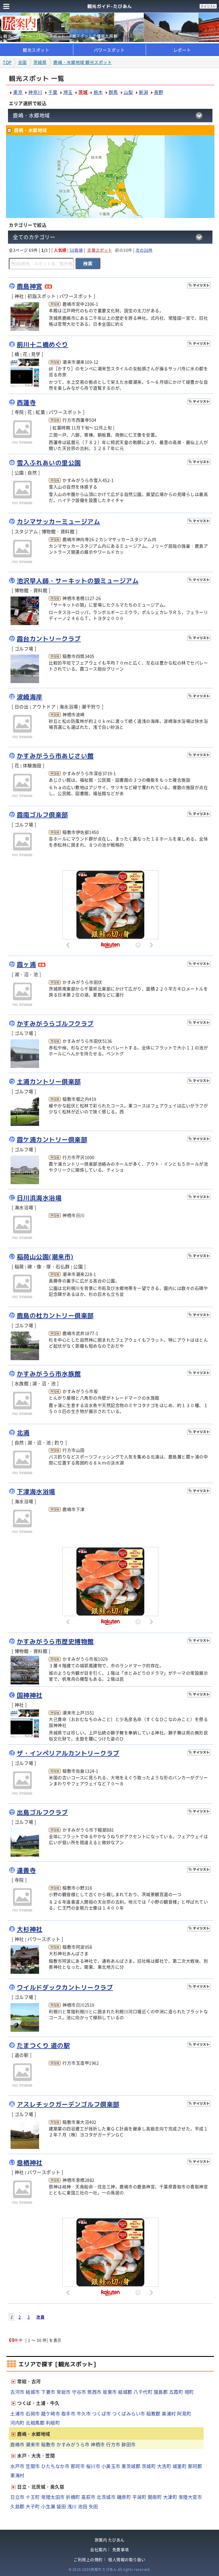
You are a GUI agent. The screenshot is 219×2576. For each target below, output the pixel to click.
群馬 (113, 92)
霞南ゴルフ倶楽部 (42, 815)
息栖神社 (30, 2163)
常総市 (64, 2392)
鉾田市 (129, 2444)
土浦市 (17, 2413)
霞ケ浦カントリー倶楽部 (52, 1140)
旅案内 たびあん (110, 2540)
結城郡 (125, 2392)
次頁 (40, 2317)
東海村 (17, 2475)
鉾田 (122, 190)
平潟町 (139, 2497)
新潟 (144, 92)
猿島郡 (161, 2392)
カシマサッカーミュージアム (59, 522)
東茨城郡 (131, 2466)
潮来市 (33, 2444)
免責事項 (121, 2550)
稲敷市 (48, 2444)
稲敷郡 (153, 2413)
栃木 (98, 92)
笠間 (109, 176)
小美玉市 (111, 2466)
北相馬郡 (35, 2423)
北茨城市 (106, 2497)
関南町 (155, 2497)
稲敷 (115, 204)
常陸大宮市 (190, 2497)
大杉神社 (30, 1929)
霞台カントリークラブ (49, 639)
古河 (83, 189)
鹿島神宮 (30, 286)
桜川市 (93, 2466)
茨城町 (149, 2466)
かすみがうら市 (73, 2444)
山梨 (128, 92)
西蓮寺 (27, 403)
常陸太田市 (53, 2497)
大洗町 (164, 2466)
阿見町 (184, 2413)
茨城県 (40, 62)
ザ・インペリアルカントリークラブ (68, 1753)
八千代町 (143, 2392)
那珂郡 (195, 2466)
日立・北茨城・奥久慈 (41, 2487)
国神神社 (30, 1695)
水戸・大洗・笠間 (36, 2455)
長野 (159, 92)
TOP (7, 62)
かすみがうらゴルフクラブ (55, 1024)
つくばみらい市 (129, 2413)
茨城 (83, 92)
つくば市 (102, 2413)
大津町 (170, 2497)
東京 (18, 92)
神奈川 (35, 92)
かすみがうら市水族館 (49, 1374)
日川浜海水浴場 (39, 1198)
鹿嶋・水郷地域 (34, 2434)
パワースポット (109, 50)
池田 (83, 2506)
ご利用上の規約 (88, 2560)
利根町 (53, 2423)
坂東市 (110, 2392)
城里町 (180, 2466)
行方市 (113, 2444)
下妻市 (48, 2392)
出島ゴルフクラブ (42, 1812)
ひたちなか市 (55, 2466)
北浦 (23, 1433)
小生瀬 (48, 2506)
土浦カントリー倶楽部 (49, 1082)
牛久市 (84, 2413)
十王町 (33, 2497)
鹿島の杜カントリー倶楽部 (55, 1316)
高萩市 (88, 2497)
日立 (128, 152)
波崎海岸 (30, 697)
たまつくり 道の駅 (43, 2045)
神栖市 (98, 2444)
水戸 (119, 178)
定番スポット (100, 250)
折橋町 (73, 2497)
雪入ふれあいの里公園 (49, 463)
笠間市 (33, 2466)
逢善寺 (27, 1870)
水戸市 (17, 2466)
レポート (182, 50)
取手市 (68, 2413)
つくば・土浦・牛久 (38, 2403)
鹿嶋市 (17, 2444)
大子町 (33, 2506)
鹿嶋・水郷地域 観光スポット (83, 62)
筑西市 (94, 2392)
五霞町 (176, 2392)
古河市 (17, 2392)
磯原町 (124, 2497)
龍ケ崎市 (50, 2413)
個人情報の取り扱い (127, 2560)
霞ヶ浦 (27, 964)
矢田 (93, 2506)
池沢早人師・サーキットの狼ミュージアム (78, 581)
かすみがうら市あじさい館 (55, 756)
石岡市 (33, 2413)
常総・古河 (29, 2381)
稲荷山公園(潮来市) (45, 1257)
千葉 (53, 92)
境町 (189, 2392)
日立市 (17, 2497)
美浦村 (169, 2413)
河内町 (17, 2423)
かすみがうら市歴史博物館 (55, 1642)
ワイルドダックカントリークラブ (65, 1987)
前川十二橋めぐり (42, 345)
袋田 (61, 2506)
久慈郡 (17, 2506)
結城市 (33, 2392)
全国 (22, 62)
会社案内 (98, 2550)
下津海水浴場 (36, 1492)
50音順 (76, 250)
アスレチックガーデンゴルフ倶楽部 (68, 2104)
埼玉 (68, 92)
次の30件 (144, 250)
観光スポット (36, 50)
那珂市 (78, 2466)
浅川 (72, 2506)
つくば (100, 193)
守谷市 (79, 2392)
